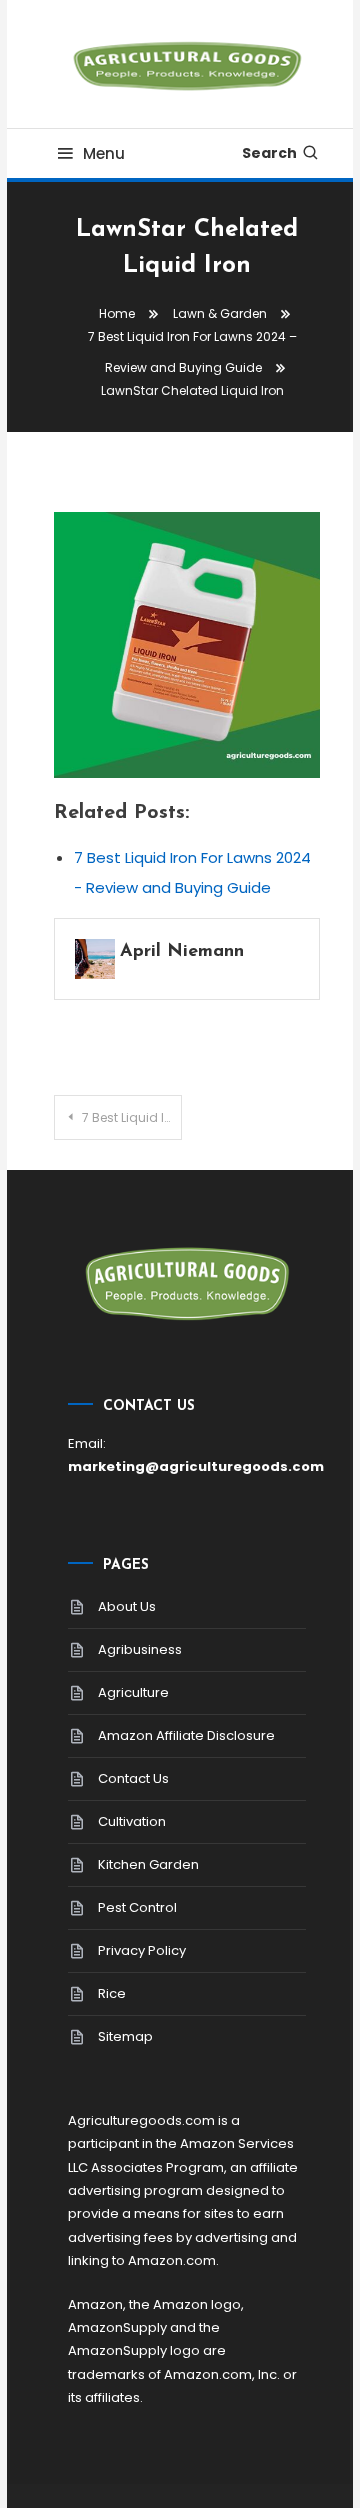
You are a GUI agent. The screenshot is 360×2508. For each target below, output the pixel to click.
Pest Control (137, 1907)
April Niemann (182, 952)
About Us (127, 1606)
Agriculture (133, 1692)
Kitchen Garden (148, 1864)
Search (269, 153)
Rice (112, 1993)
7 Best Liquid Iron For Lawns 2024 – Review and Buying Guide (132, 1117)
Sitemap (125, 2036)
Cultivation (132, 1821)
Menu (104, 153)
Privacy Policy (142, 1950)
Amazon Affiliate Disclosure (186, 1735)
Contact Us (133, 1778)
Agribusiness (140, 1649)
